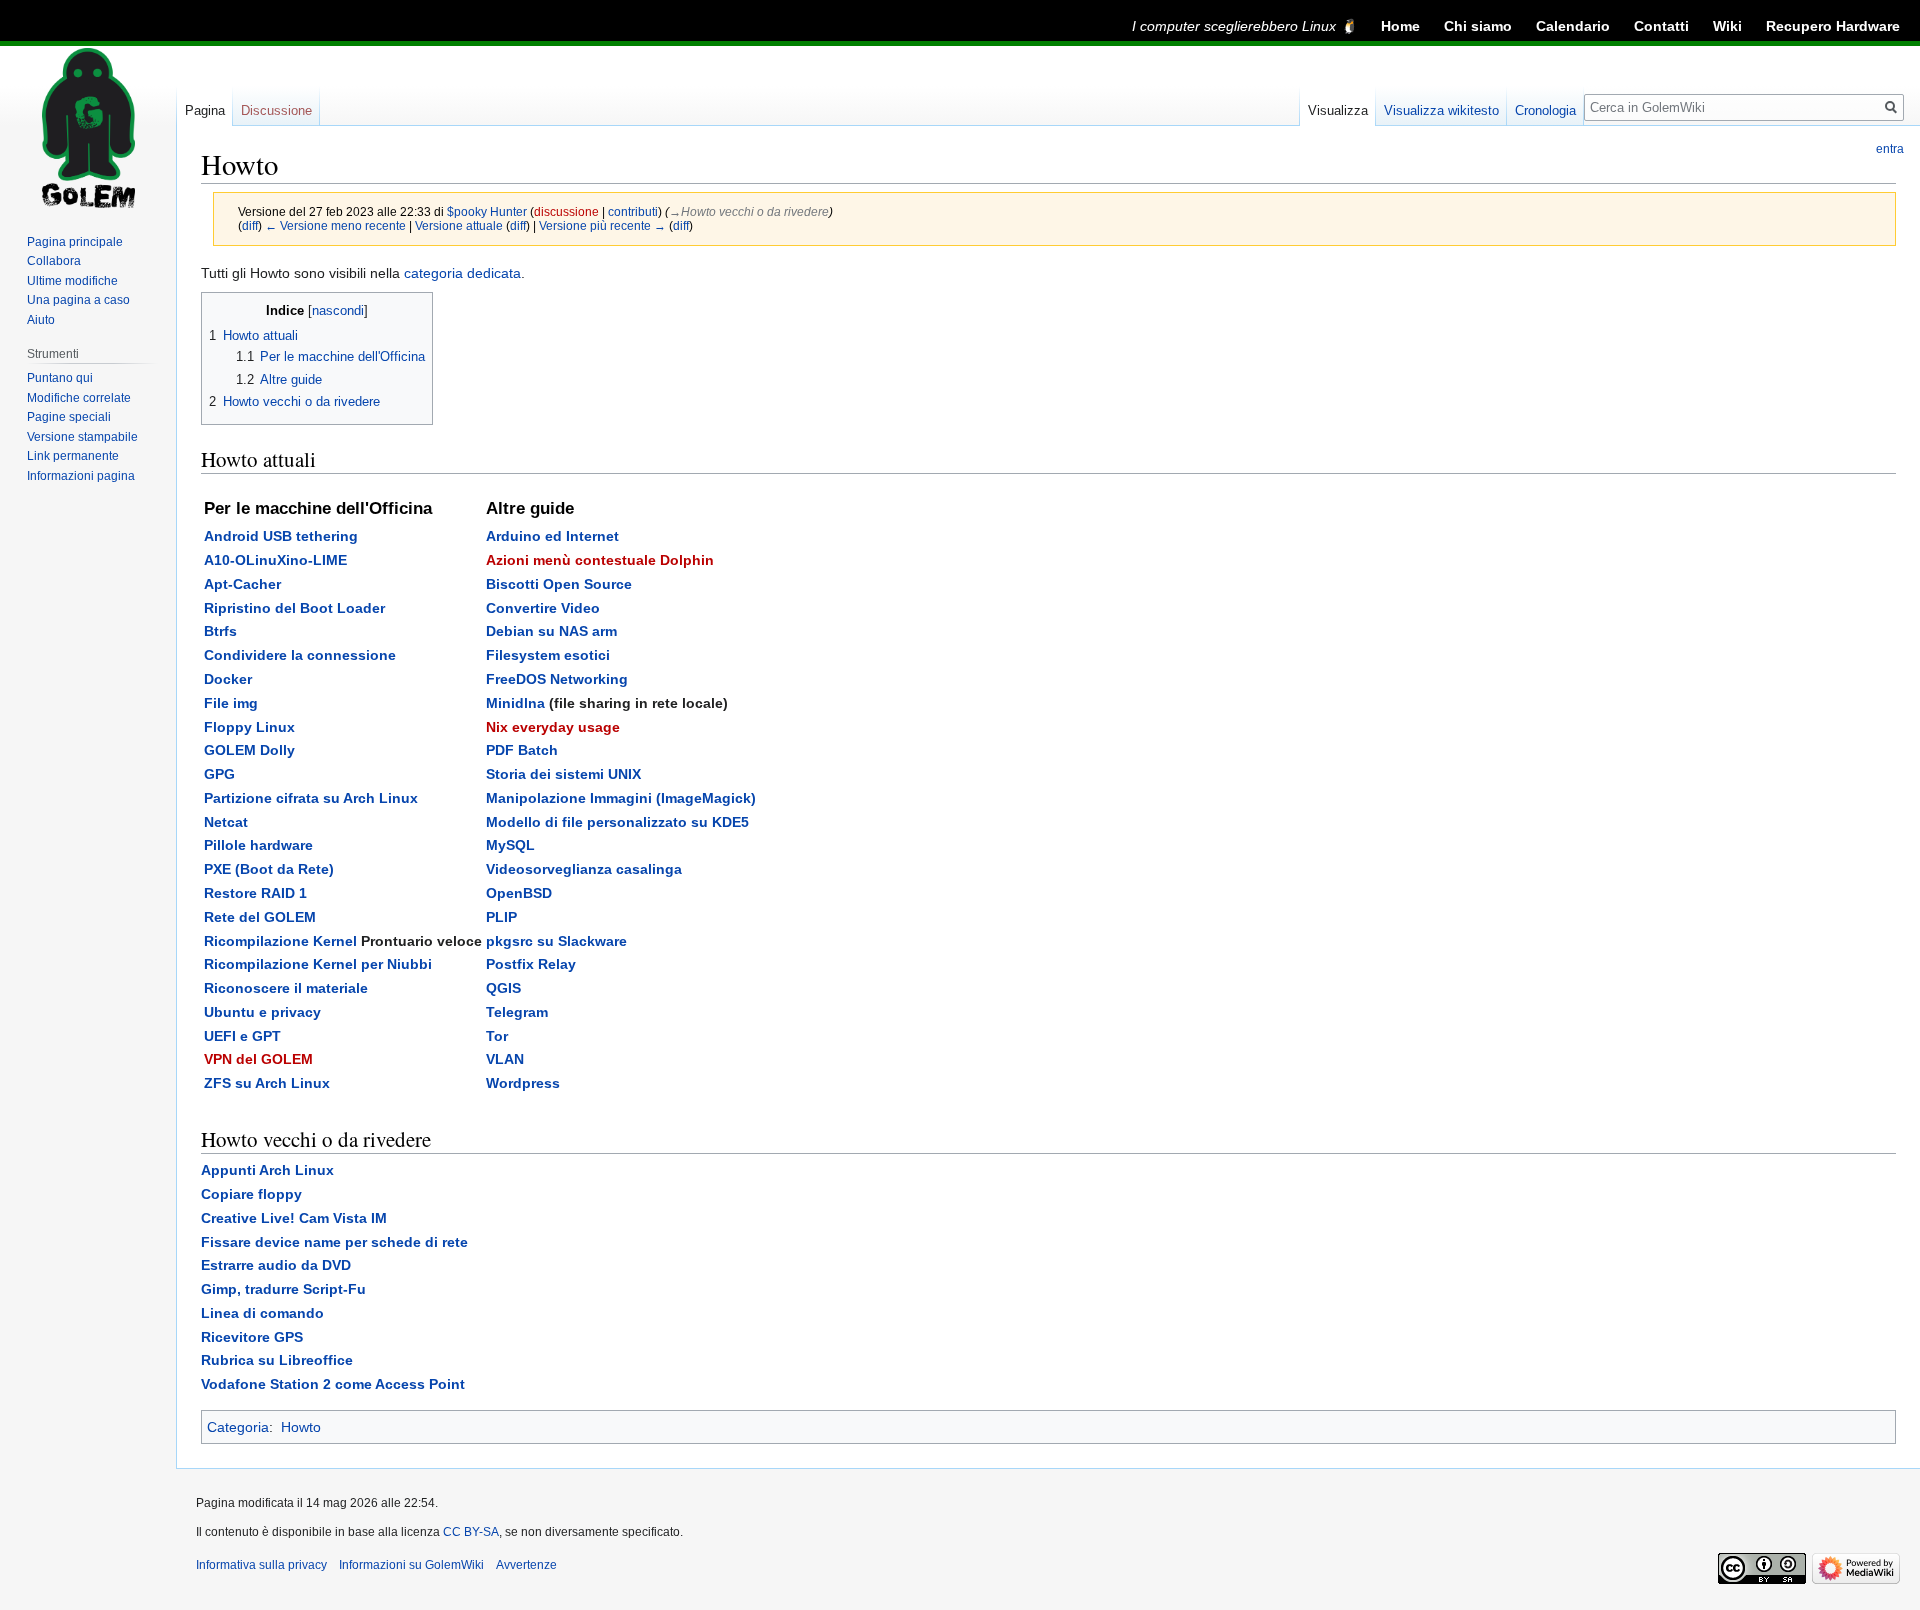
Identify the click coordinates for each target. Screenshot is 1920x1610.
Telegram (517, 1012)
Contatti (1661, 26)
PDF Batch (522, 750)
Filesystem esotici (548, 655)
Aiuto (41, 320)
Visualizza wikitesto (1441, 110)
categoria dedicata (462, 273)
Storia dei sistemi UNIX (563, 774)
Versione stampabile (82, 437)
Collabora (54, 261)
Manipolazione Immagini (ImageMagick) (621, 798)
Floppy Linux (249, 727)
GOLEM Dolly (249, 750)
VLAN (505, 1059)
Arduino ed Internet (552, 536)
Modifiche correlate (79, 398)
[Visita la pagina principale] (88, 128)
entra (1890, 149)
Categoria (238, 1427)
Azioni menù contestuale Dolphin (600, 560)
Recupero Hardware (1833, 26)
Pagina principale (75, 242)
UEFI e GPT (242, 1036)
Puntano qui (60, 378)
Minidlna (515, 703)
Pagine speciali (69, 417)
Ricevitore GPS (252, 1337)
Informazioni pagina (81, 476)
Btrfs (220, 631)
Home (1400, 26)
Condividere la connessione (300, 655)
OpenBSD (519, 893)
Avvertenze (526, 1565)
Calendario (1573, 26)
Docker (228, 679)
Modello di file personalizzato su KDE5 (617, 822)
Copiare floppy (251, 1194)
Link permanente (73, 456)
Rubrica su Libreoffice (277, 1360)
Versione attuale (459, 225)
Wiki (1727, 26)
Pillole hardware (258, 845)
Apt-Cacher (242, 584)
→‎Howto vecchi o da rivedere (749, 211)
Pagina (205, 110)
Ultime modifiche (72, 281)
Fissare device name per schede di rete (334, 1242)
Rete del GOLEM (260, 917)
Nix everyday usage (553, 727)
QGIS (503, 988)
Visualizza (1338, 110)
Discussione (276, 110)
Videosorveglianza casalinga (584, 869)
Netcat (226, 822)
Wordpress (523, 1083)
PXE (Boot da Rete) (269, 869)
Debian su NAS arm (551, 631)
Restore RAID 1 (255, 893)
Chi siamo (1478, 26)
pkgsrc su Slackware (556, 941)
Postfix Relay (531, 964)
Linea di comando (262, 1313)
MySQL (510, 845)
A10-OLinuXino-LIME (275, 560)
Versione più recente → (602, 225)
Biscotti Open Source (559, 584)
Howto (301, 1427)
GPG (219, 774)
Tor (497, 1036)
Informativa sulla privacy (261, 1565)
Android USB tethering (281, 536)
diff (250, 225)
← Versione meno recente (335, 225)
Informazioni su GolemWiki (411, 1565)
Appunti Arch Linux (267, 1170)
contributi (633, 211)
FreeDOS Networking (557, 679)
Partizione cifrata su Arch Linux (311, 798)
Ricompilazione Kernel (280, 941)
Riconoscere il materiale (286, 988)
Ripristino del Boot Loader (294, 608)
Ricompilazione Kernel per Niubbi (318, 964)
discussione (566, 211)
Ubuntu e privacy (262, 1012)
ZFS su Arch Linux (267, 1083)
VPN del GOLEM (258, 1059)
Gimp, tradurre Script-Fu (283, 1289)
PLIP (501, 917)
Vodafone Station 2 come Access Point (333, 1384)
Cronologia (1545, 110)
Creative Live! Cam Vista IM (294, 1218)
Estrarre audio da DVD (276, 1265)
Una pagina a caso (78, 300)
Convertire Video (543, 608)
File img (231, 703)
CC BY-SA (471, 1532)
